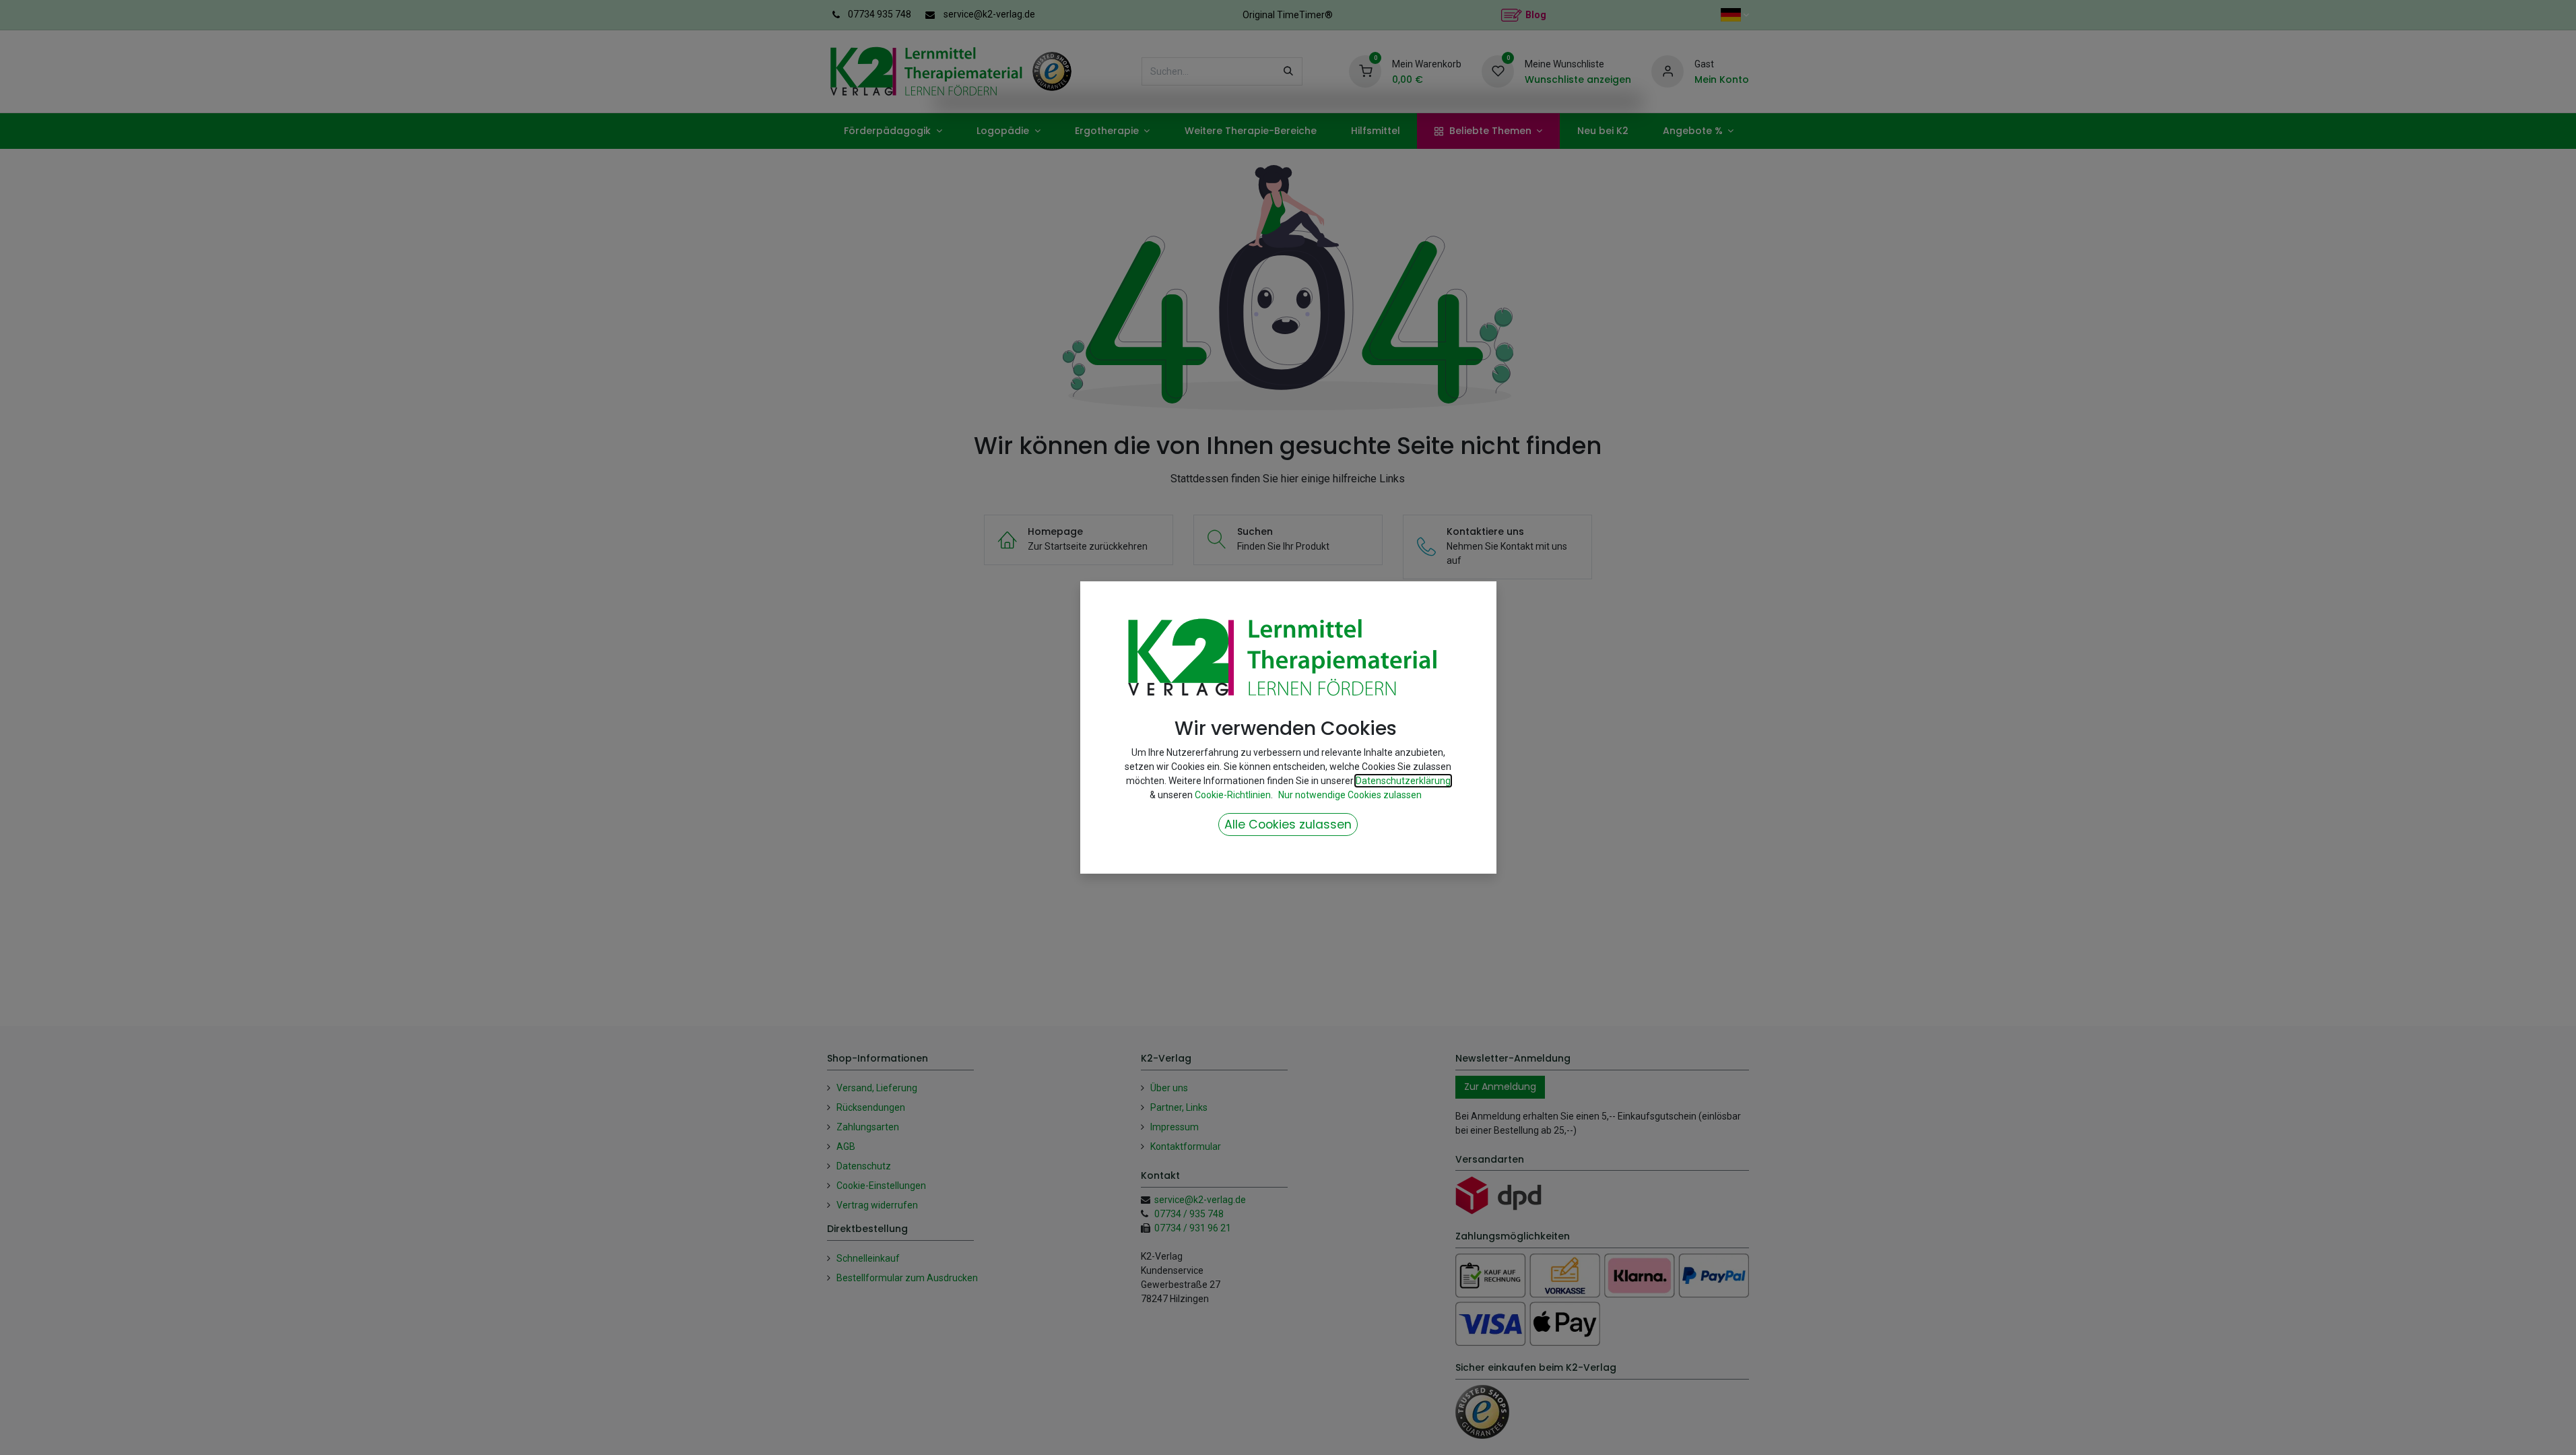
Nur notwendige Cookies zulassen (1350, 795)
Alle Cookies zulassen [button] (1288, 825)
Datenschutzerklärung (1403, 781)
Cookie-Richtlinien (1233, 795)
